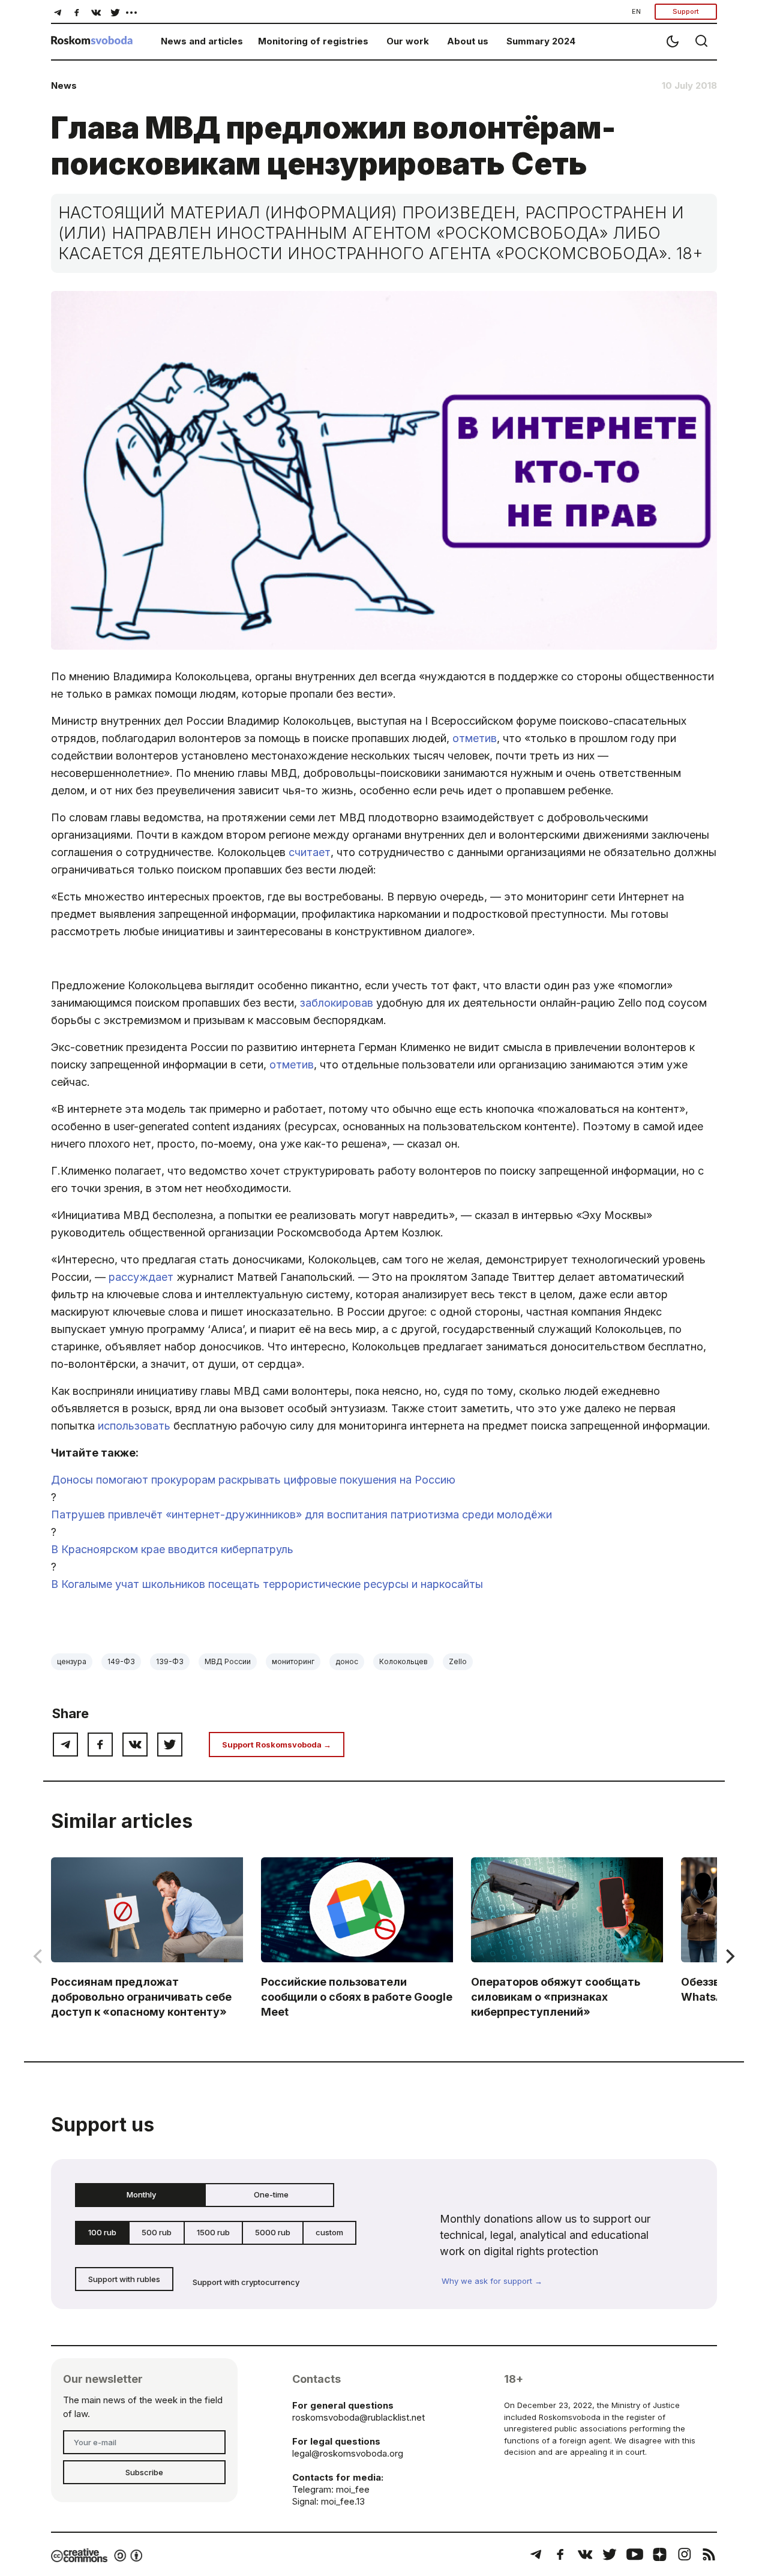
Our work (408, 41)
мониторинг (293, 1661)
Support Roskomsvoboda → (277, 1745)
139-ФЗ (170, 1661)
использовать (134, 1426)
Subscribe (144, 2472)
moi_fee (353, 2489)
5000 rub (273, 2232)
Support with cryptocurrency (246, 2282)
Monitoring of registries (313, 41)
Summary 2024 (541, 41)
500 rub (157, 2232)
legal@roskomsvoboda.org (348, 2453)
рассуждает (141, 1277)
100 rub (102, 2232)
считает (310, 852)
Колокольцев (403, 1661)
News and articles (202, 41)
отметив (475, 738)
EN (636, 11)
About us (468, 41)
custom (329, 2232)
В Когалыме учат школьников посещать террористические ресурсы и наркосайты (267, 1584)
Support (686, 11)
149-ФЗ (121, 1661)
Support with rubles (124, 2279)
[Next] (729, 1956)
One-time (271, 2194)
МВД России (228, 1661)
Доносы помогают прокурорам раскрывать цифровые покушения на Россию (253, 1480)
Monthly (141, 2194)
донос (347, 1661)
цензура (72, 1661)
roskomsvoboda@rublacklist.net (358, 2417)
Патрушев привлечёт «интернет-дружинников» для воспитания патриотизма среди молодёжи (301, 1514)
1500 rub (213, 2232)
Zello (458, 1661)
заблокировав (337, 1003)
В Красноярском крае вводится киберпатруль (172, 1549)
